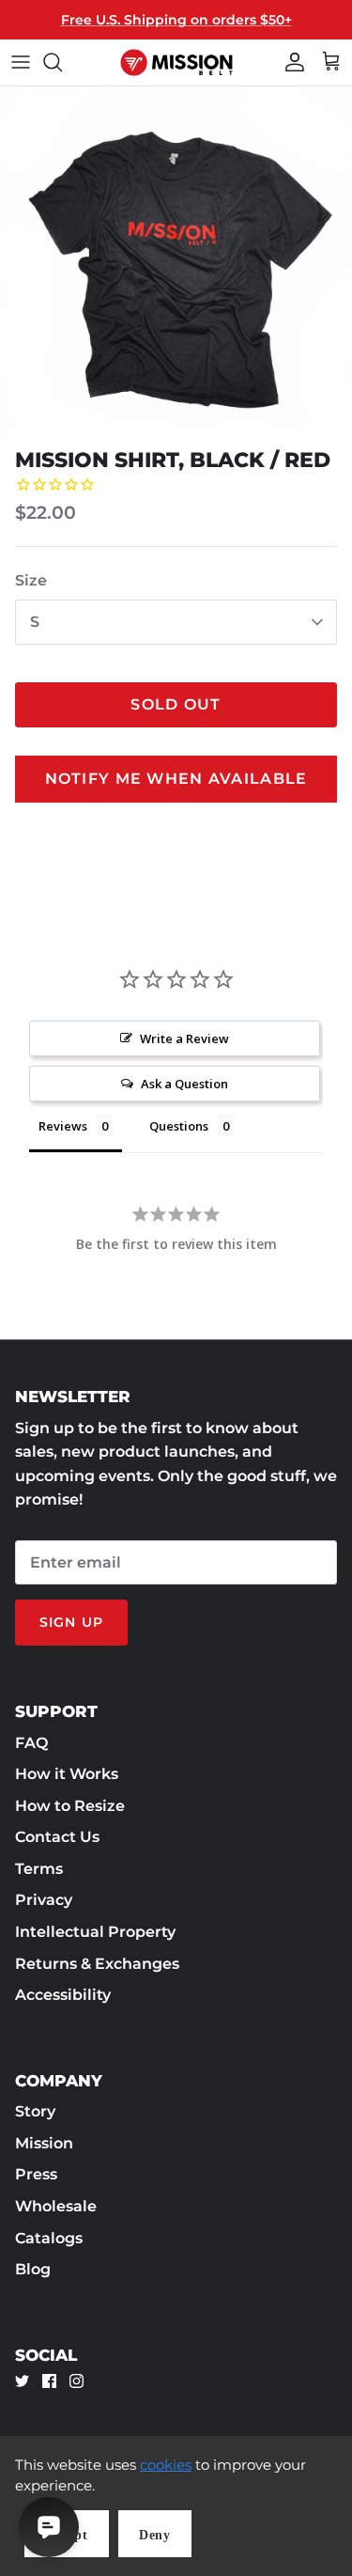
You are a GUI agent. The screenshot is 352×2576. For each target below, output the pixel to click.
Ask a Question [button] (184, 1084)
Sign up (71, 1622)
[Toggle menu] (21, 62)
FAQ (31, 1743)
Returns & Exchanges (97, 1964)
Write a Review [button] (184, 1038)
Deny (155, 2535)
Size (31, 580)
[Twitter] (22, 2381)
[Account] (290, 62)
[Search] (62, 62)
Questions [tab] (179, 1126)
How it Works (67, 1774)
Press (36, 2174)
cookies (166, 2465)
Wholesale (56, 2206)
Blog (33, 2269)
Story (35, 2111)
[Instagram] (77, 2381)
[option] (176, 263)
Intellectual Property (95, 1932)
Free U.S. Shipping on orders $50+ (176, 20)
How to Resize (70, 1806)
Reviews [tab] (63, 1126)
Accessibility (63, 1995)
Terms (39, 1869)
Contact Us (57, 1837)
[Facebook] (49, 2381)
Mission (44, 2143)
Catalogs (49, 2238)
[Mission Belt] (176, 62)
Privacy (44, 1900)
